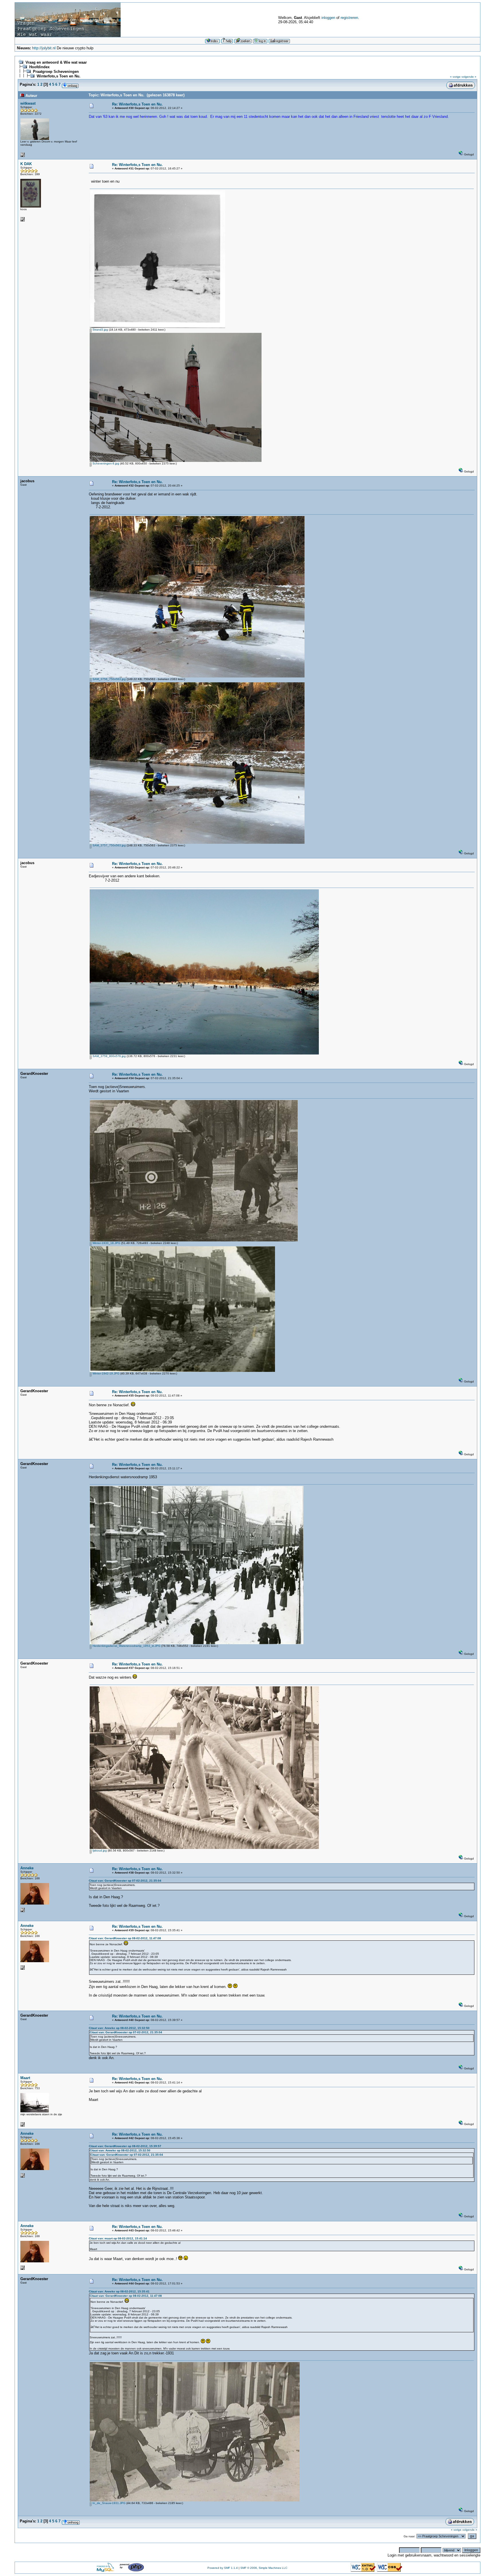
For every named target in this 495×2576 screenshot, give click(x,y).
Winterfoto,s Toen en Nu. (59, 76)
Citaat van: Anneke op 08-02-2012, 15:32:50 (119, 2028)
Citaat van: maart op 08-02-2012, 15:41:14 (118, 2238)
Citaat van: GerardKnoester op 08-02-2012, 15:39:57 (125, 2146)
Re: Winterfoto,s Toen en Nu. (137, 104)
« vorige (455, 77)
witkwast (28, 103)
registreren (349, 18)
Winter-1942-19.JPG (106, 1373)
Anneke (27, 1868)
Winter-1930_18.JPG (106, 1243)
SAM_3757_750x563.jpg (109, 845)
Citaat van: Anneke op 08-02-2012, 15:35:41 (119, 2291)
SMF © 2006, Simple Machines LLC (264, 2568)
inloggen (328, 18)
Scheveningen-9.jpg (105, 463)
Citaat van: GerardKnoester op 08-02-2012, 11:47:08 (125, 1938)
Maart (25, 2078)
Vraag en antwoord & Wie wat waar (56, 62)
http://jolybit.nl (44, 48)
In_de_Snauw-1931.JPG (109, 2503)
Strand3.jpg (100, 330)
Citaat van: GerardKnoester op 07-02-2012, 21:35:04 (125, 1881)
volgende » (469, 77)
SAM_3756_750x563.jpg (109, 679)
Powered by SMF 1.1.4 (223, 2568)
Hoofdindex (39, 67)
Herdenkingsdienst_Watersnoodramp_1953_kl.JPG (126, 1646)
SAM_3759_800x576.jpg (109, 1056)
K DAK (26, 164)
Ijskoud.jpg (99, 1851)
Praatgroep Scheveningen (56, 72)
